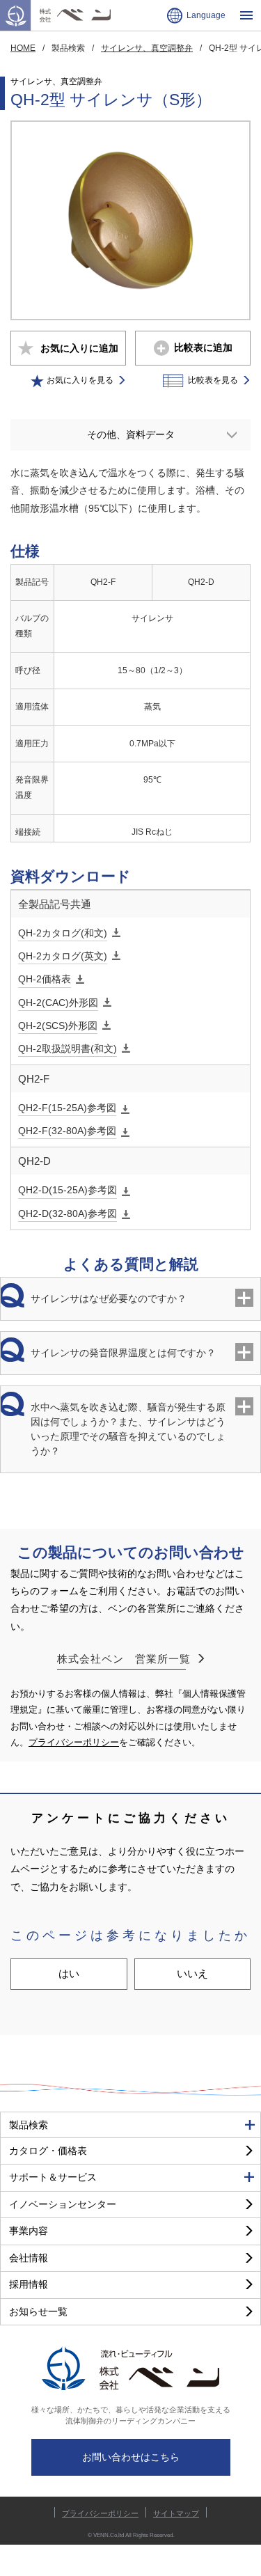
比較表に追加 (203, 347)
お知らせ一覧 (38, 2311)
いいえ (192, 1973)
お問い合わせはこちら (131, 2457)
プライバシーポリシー (74, 1742)
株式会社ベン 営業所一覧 (124, 1659)
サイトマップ (176, 2513)
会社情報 (29, 2258)
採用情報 (29, 2284)
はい (69, 1973)
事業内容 (29, 2231)
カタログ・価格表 (48, 2151)
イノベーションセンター (63, 2204)
